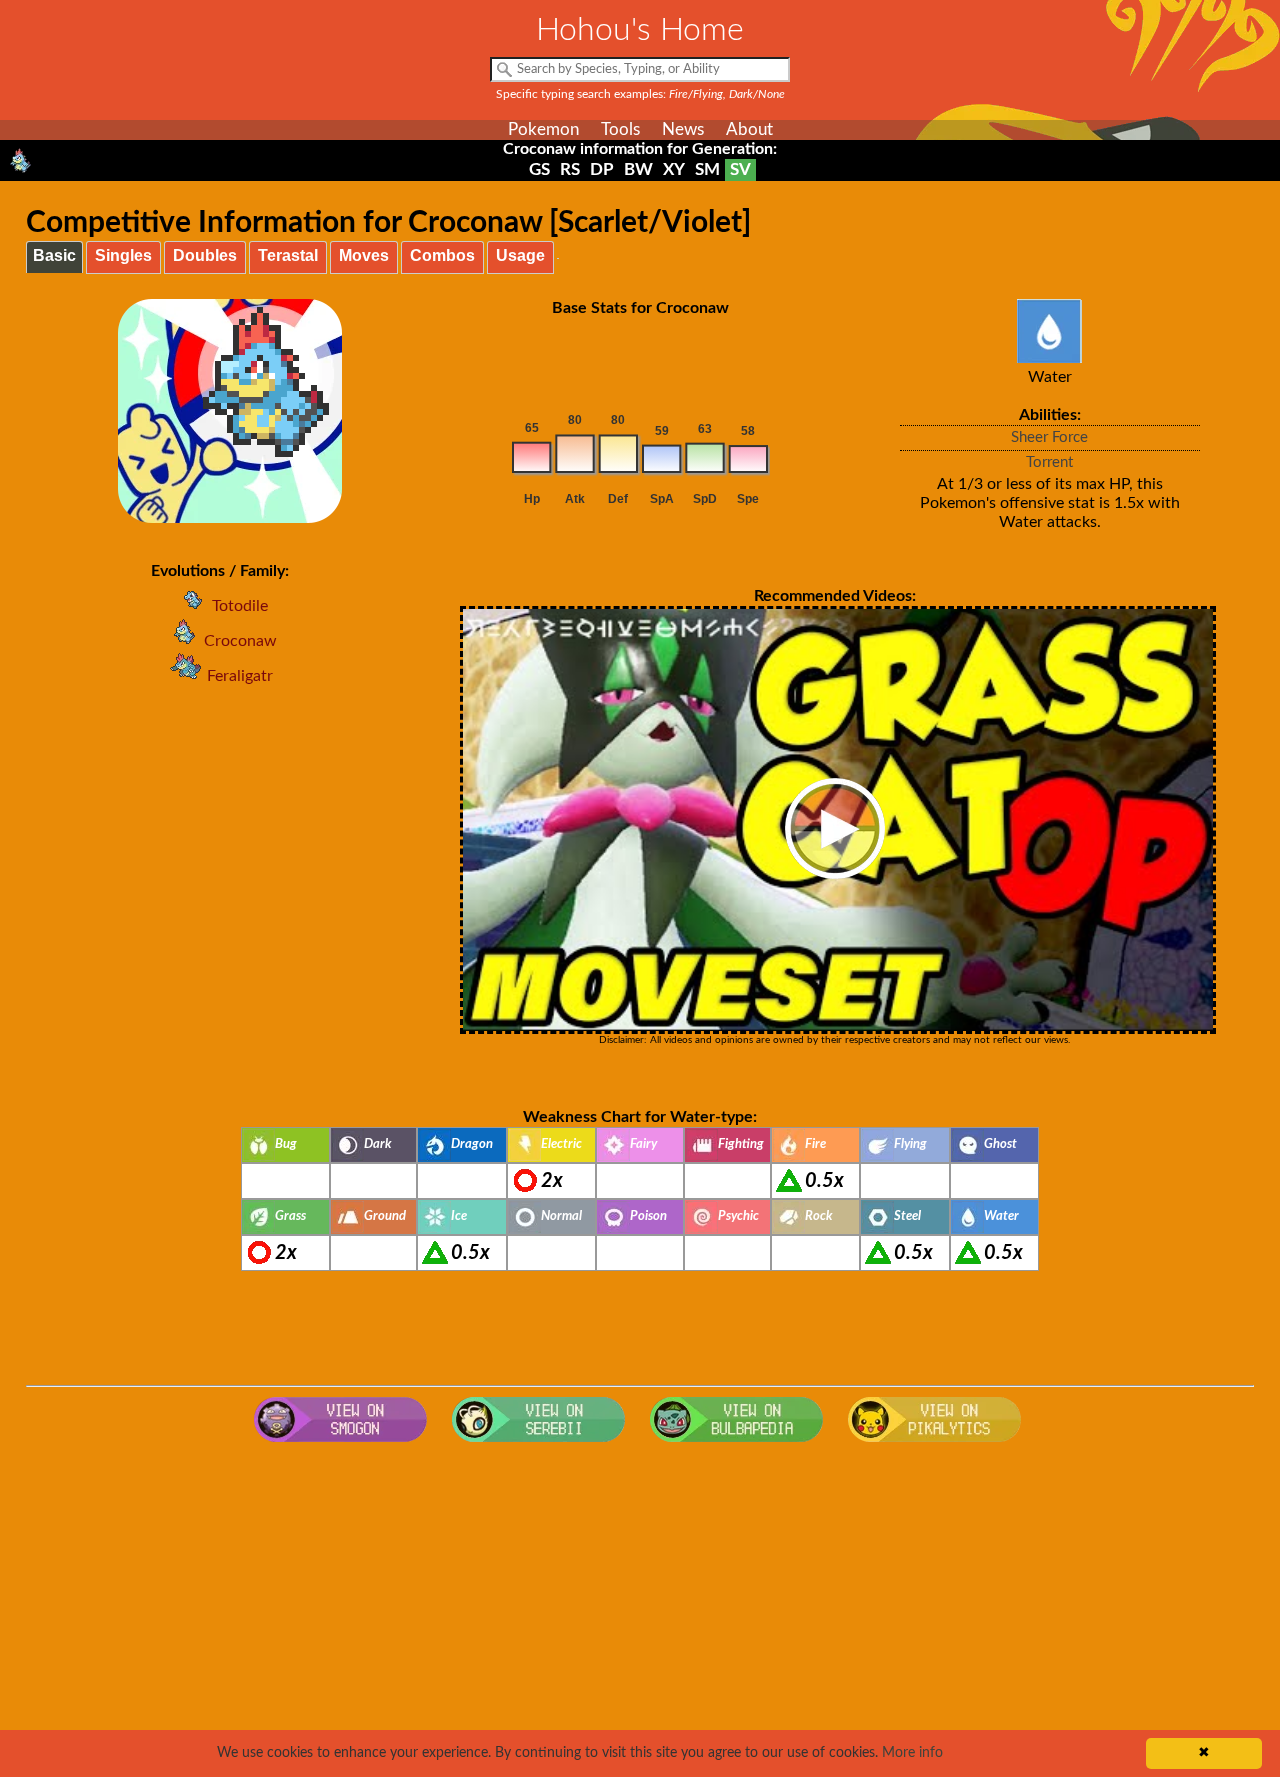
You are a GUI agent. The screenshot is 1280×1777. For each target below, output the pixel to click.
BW (638, 169)
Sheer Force (1049, 437)
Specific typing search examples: (640, 94)
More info (912, 1753)
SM (707, 169)
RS (570, 169)
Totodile (240, 606)
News (683, 129)
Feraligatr (240, 676)
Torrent (1049, 462)
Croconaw (240, 641)
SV (740, 169)
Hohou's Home (640, 30)
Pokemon (543, 129)
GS (539, 169)
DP (602, 169)
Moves (364, 255)
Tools (620, 129)
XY (674, 169)
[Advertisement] (640, 1612)
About (749, 129)
